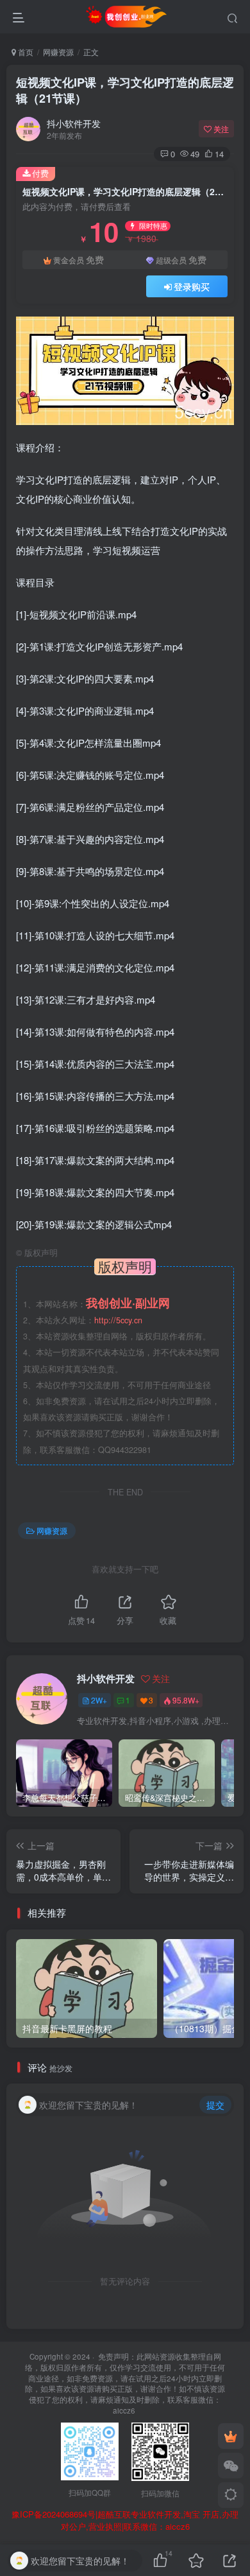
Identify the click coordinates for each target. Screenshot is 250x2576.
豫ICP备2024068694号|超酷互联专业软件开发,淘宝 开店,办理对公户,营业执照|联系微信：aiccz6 (125, 2520)
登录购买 (192, 286)
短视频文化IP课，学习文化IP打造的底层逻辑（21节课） (125, 90)
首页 (25, 52)
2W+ (99, 1700)
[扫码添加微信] (231, 2466)
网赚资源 (58, 52)
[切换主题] (231, 2495)
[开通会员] (231, 2436)
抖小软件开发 (74, 123)
